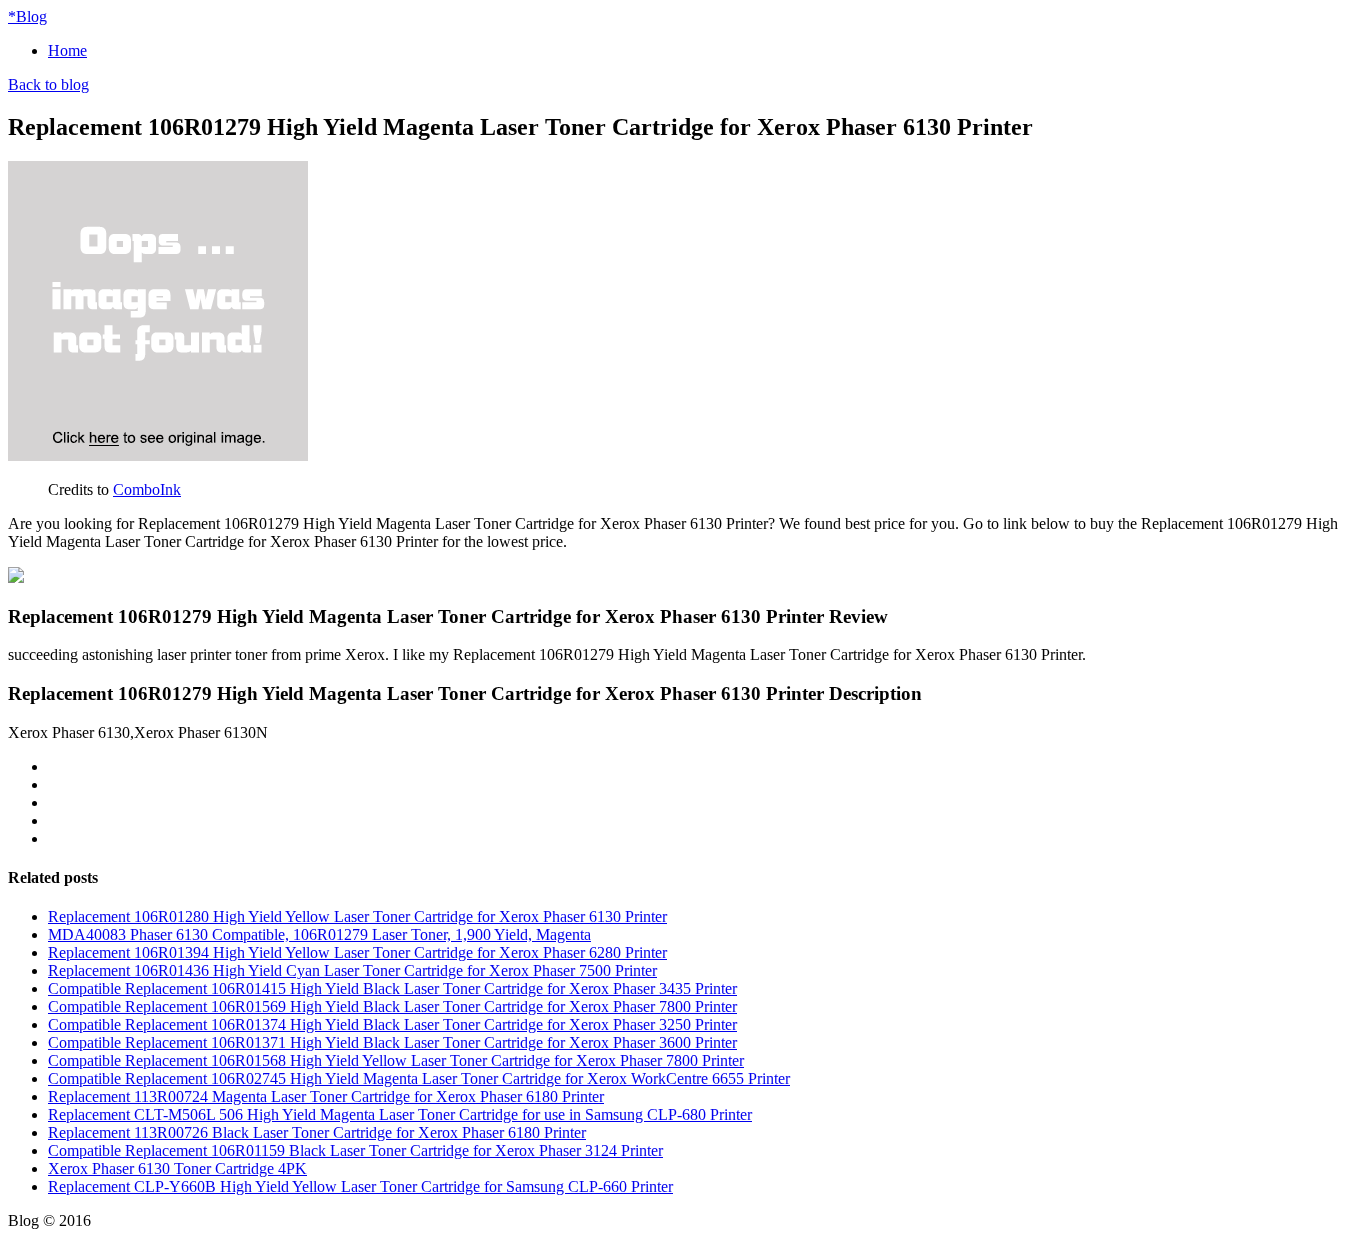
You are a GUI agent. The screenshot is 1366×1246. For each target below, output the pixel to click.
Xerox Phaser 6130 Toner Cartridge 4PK (177, 1168)
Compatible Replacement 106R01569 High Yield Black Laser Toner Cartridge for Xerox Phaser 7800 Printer (392, 1006)
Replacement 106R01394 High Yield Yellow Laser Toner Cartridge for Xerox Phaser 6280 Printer (357, 952)
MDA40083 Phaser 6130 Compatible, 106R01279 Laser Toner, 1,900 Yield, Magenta (319, 934)
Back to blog (48, 84)
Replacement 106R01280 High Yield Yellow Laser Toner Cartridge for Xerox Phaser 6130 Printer (357, 916)
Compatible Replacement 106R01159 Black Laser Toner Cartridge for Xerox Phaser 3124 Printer (355, 1150)
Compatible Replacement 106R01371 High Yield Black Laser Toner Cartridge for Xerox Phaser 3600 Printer (392, 1042)
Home (67, 50)
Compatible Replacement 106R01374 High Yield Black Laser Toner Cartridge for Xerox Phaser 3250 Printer (392, 1024)
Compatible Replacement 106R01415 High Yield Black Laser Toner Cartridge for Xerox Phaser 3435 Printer (392, 988)
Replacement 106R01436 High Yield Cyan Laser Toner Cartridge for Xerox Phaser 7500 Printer (352, 970)
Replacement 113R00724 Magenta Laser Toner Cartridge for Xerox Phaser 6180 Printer (326, 1096)
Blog (27, 16)
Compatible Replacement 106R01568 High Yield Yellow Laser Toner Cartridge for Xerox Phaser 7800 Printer (396, 1060)
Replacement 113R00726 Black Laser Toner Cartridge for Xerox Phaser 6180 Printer (317, 1132)
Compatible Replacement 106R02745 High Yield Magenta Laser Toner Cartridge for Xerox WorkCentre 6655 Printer (419, 1078)
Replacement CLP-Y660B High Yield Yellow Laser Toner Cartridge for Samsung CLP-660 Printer (360, 1186)
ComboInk (147, 489)
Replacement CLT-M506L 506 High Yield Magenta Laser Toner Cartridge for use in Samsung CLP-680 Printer (400, 1114)
